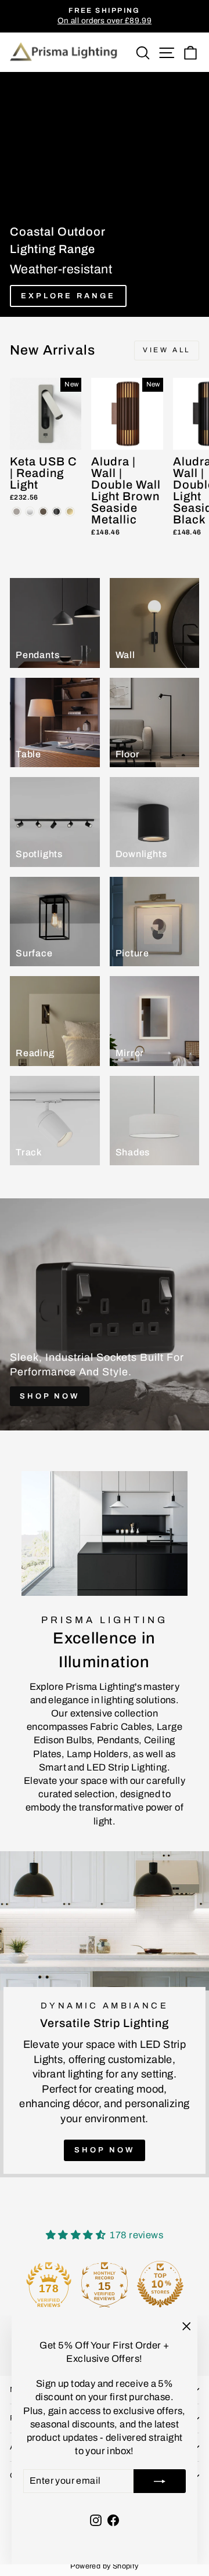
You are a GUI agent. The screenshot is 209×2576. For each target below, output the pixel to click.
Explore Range (68, 296)
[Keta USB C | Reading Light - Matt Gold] (70, 512)
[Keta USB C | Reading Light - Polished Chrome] (30, 512)
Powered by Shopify (104, 2566)
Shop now (104, 2150)
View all (167, 350)
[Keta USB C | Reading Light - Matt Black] (57, 512)
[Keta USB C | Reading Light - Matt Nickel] (17, 512)
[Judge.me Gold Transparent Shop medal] (105, 2284)
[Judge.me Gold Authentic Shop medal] (49, 2284)
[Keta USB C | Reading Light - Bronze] (43, 512)
